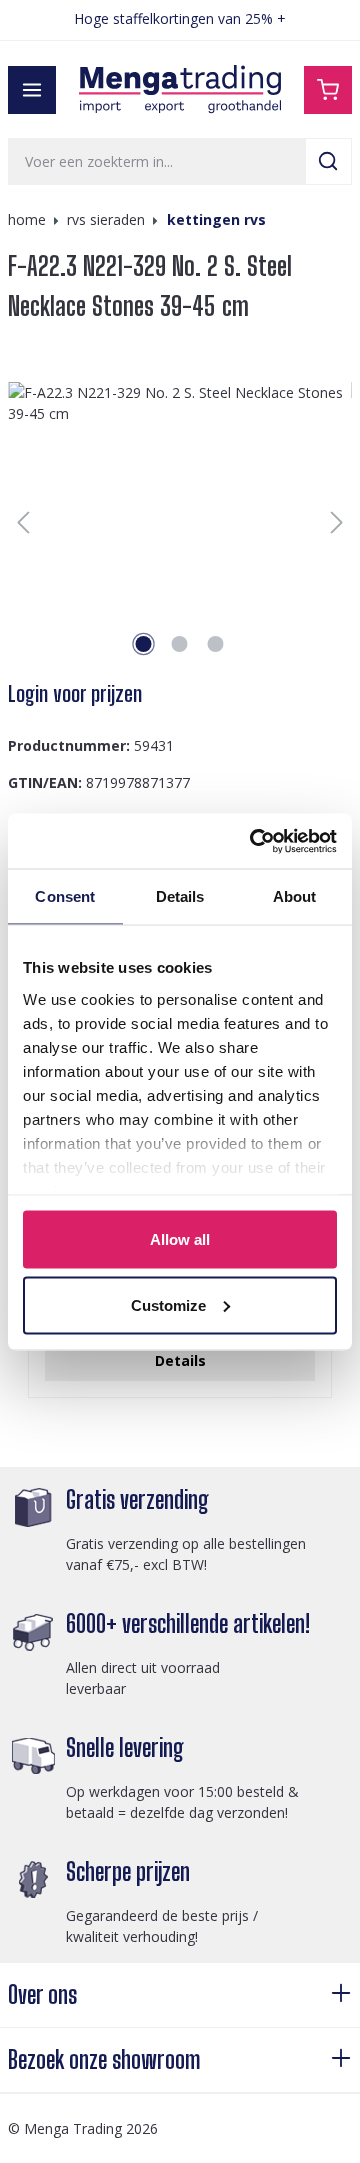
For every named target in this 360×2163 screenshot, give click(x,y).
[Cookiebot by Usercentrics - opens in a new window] (254, 841)
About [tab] (295, 896)
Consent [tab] (65, 896)
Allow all (180, 1239)
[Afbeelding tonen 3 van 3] (216, 644)
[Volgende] (337, 522)
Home (27, 219)
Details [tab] (180, 896)
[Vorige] (23, 522)
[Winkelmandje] (328, 90)
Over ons (42, 1994)
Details (180, 1360)
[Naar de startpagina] (180, 89)
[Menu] (32, 90)
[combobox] (157, 161)
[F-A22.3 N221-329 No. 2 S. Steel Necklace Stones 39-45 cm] (180, 522)
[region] (180, 522)
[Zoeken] (328, 161)
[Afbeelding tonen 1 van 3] (144, 644)
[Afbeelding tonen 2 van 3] (180, 644)
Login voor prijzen (75, 694)
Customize (168, 1304)
